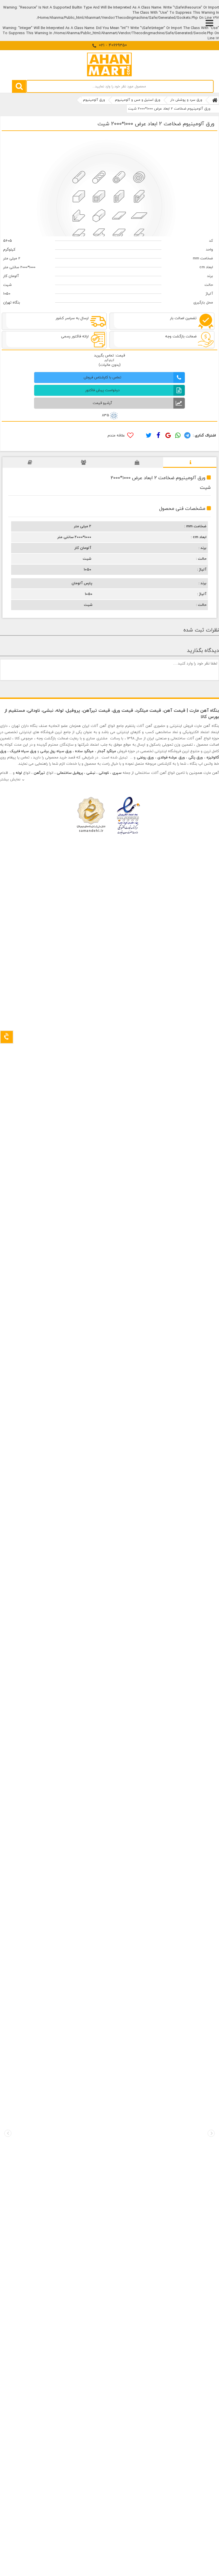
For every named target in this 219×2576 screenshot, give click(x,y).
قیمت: (119, 356)
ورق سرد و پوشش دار (186, 100)
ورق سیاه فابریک (23, 751)
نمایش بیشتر (10, 780)
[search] (19, 86)
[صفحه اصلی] (215, 100)
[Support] (7, 1037)
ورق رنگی (196, 758)
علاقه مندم (117, 436)
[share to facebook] (158, 436)
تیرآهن (39, 773)
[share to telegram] (187, 436)
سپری (117, 773)
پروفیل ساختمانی (70, 773)
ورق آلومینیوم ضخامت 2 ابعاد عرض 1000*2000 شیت (169, 109)
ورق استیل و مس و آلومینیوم (138, 100)
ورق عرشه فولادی (171, 758)
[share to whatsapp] (177, 436)
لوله (19, 773)
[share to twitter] (149, 436)
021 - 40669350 (112, 45)
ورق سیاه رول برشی (56, 751)
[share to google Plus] (167, 436)
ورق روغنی (145, 758)
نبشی (91, 773)
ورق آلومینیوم (94, 100)
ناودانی (104, 773)
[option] (110, 184)
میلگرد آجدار (107, 751)
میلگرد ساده (84, 751)
